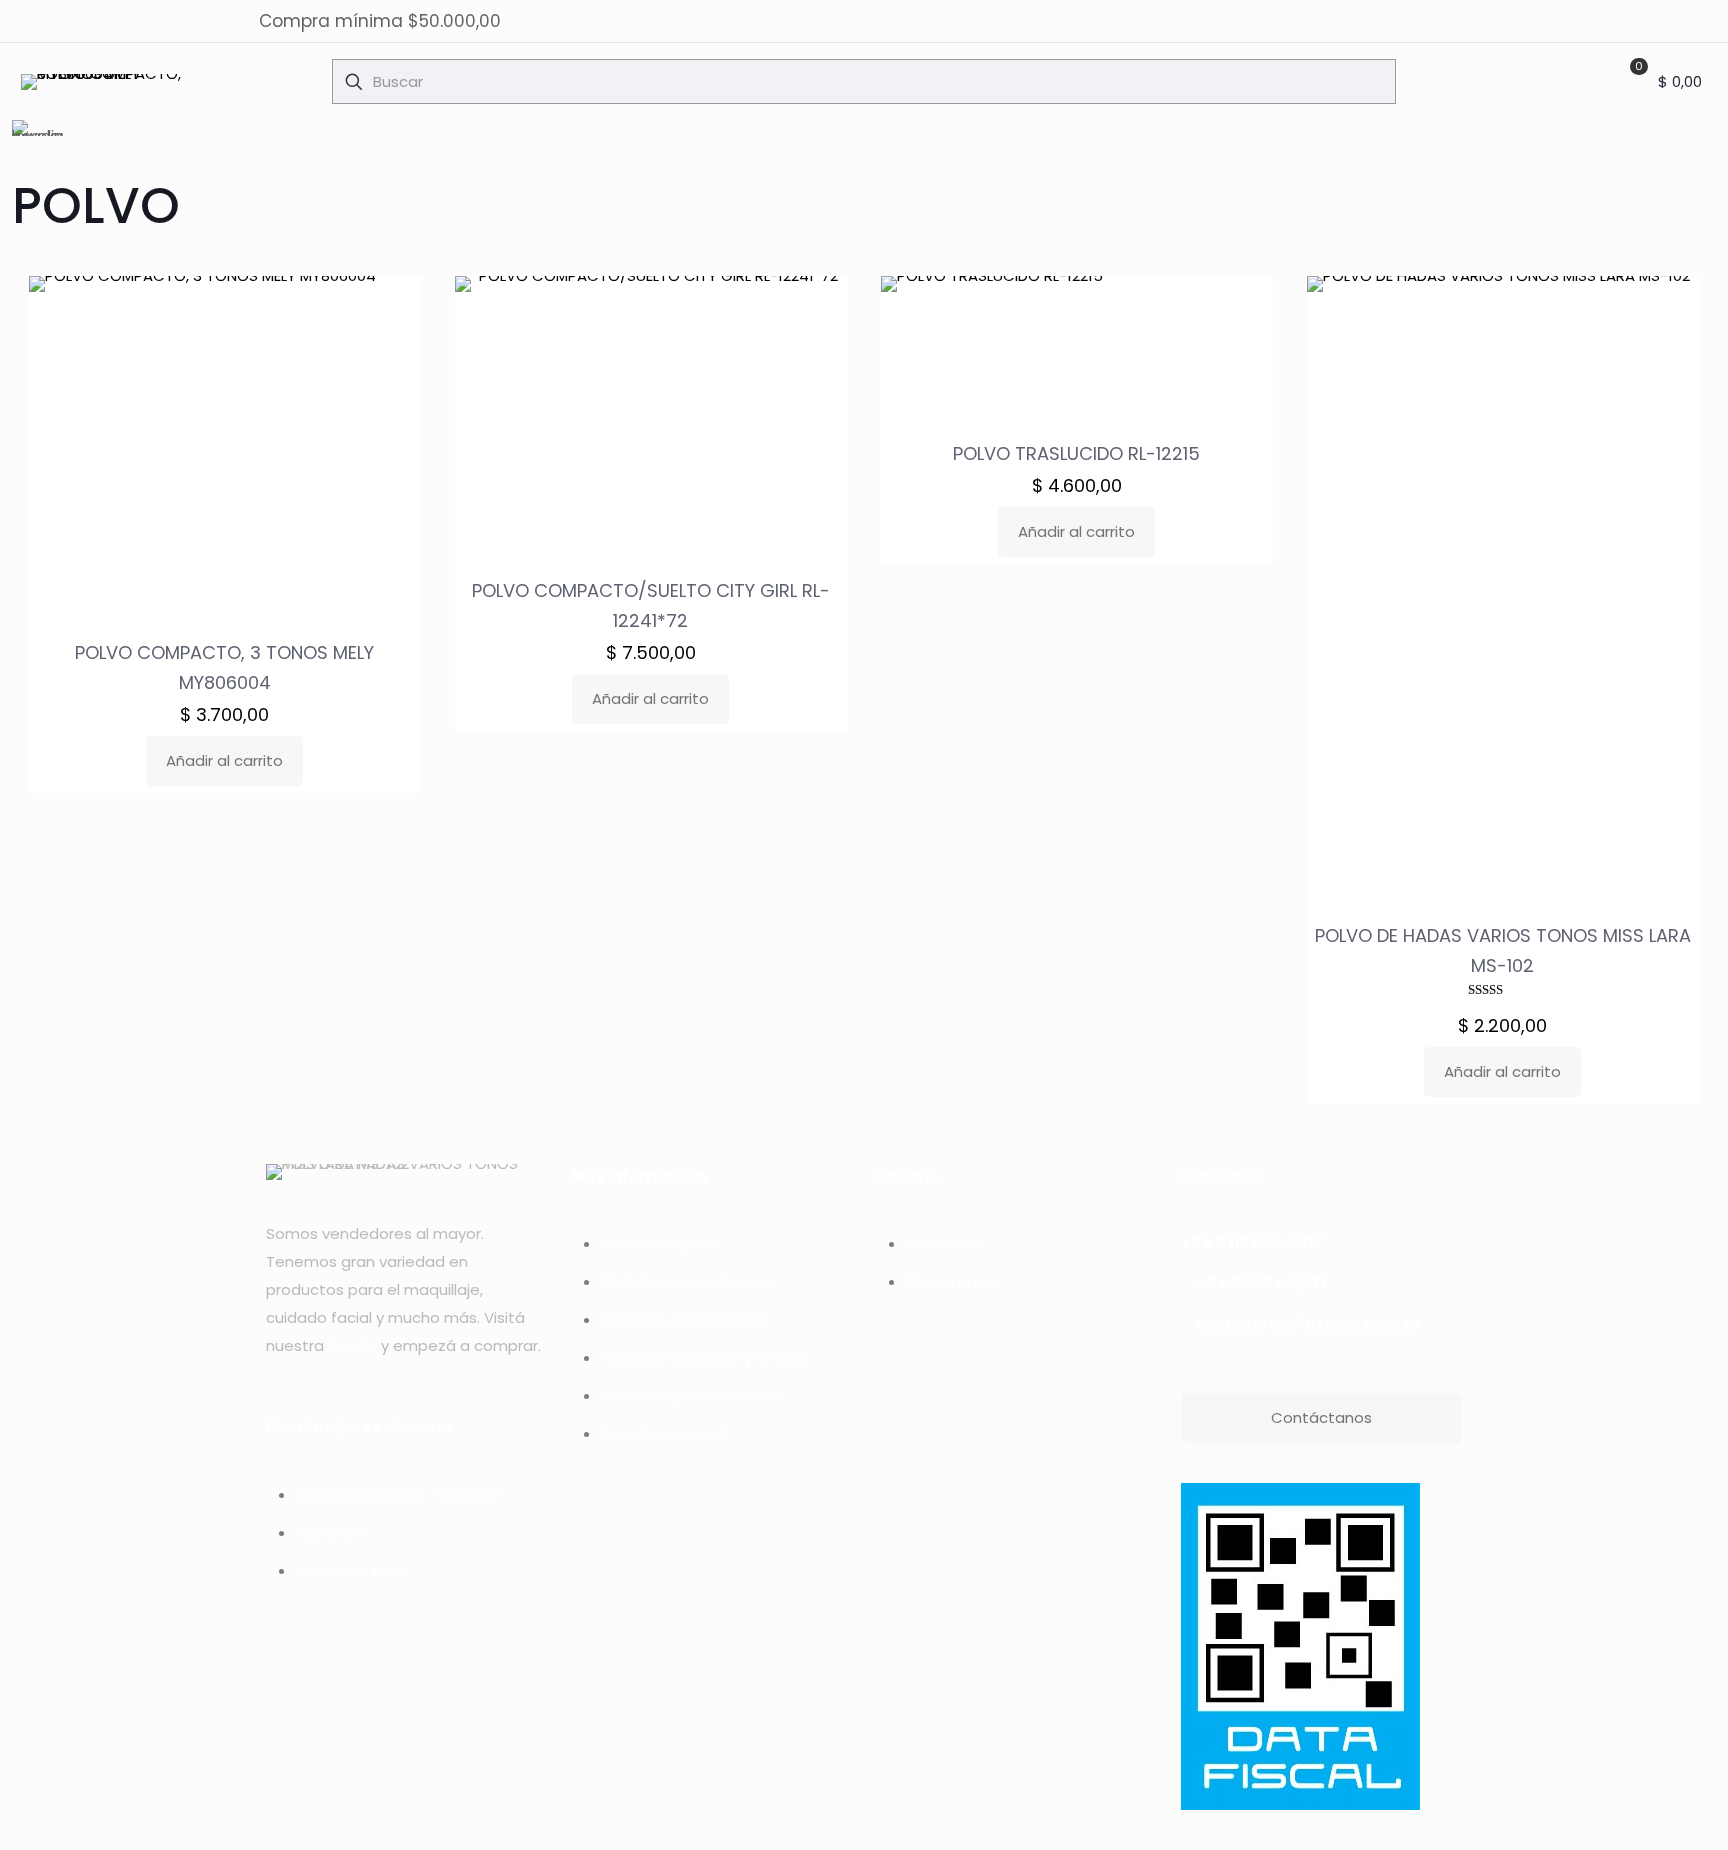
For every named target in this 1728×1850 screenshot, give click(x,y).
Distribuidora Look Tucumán (398, 1494)
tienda (352, 1345)
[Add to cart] (393, 304)
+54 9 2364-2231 (1261, 1283)
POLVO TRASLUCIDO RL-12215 (1076, 453)
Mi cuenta (942, 1243)
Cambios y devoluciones (692, 1395)
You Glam (332, 1532)
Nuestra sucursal (663, 1433)
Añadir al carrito (224, 760)
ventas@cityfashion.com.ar (1308, 1324)
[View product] (393, 347)
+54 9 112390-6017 (1252, 1242)
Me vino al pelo (351, 1570)
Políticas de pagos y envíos (703, 1357)
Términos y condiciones (688, 1281)
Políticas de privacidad (685, 1319)
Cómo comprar (658, 1243)
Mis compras (953, 1281)
